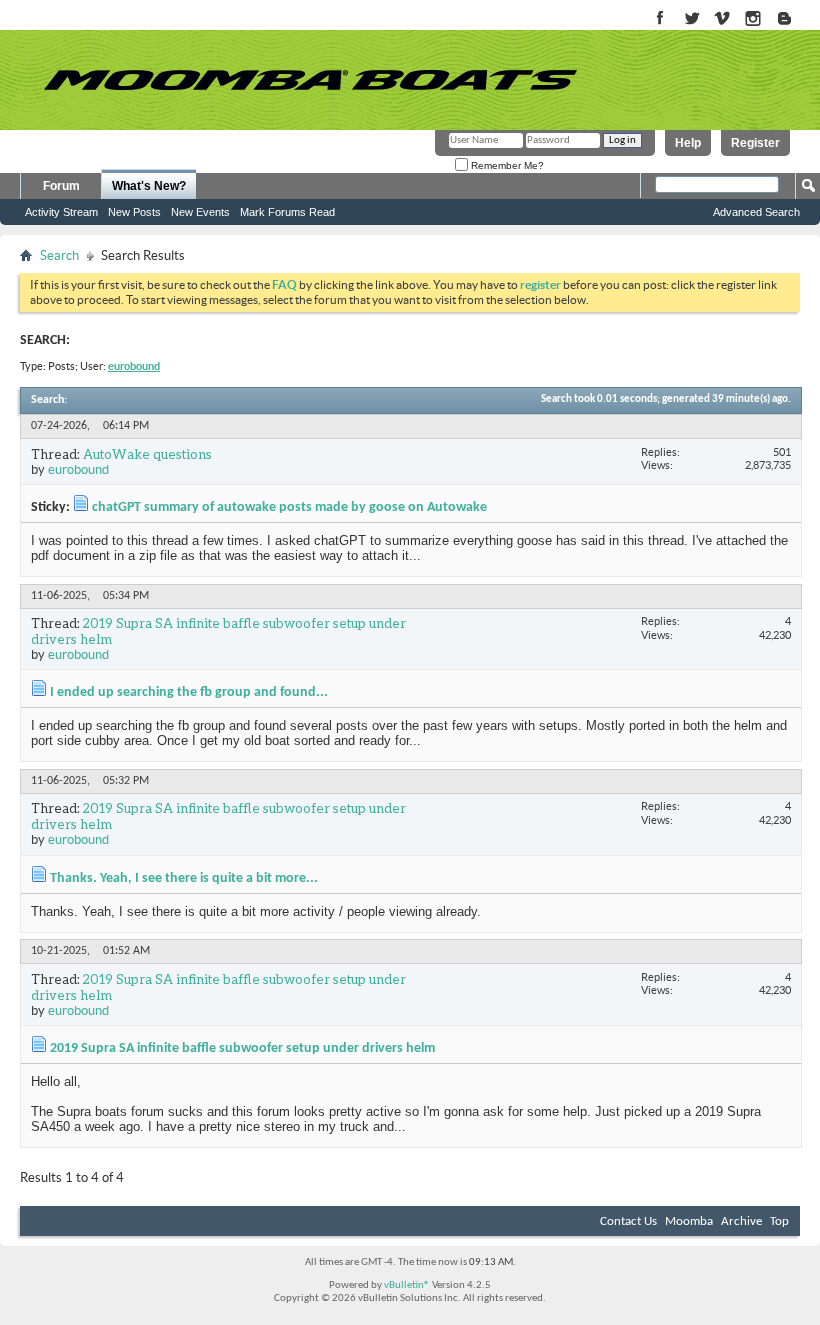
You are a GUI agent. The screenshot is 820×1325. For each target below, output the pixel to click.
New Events (200, 212)
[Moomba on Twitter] (691, 19)
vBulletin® (407, 1285)
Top (779, 1221)
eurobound (78, 469)
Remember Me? (506, 165)
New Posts (134, 212)
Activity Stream (61, 212)
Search (59, 255)
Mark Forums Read (287, 212)
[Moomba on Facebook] (660, 19)
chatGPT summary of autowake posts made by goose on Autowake (289, 507)
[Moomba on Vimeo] (722, 19)
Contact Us (628, 1221)
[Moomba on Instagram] (753, 19)
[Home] (310, 80)
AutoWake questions (147, 454)
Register (755, 143)
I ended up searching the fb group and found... (189, 692)
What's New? (149, 186)
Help (688, 143)
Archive (741, 1221)
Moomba (689, 1221)
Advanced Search (756, 212)
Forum (61, 186)
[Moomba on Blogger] (794, 19)
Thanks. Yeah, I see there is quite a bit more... (184, 878)
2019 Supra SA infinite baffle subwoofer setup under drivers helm (218, 631)
